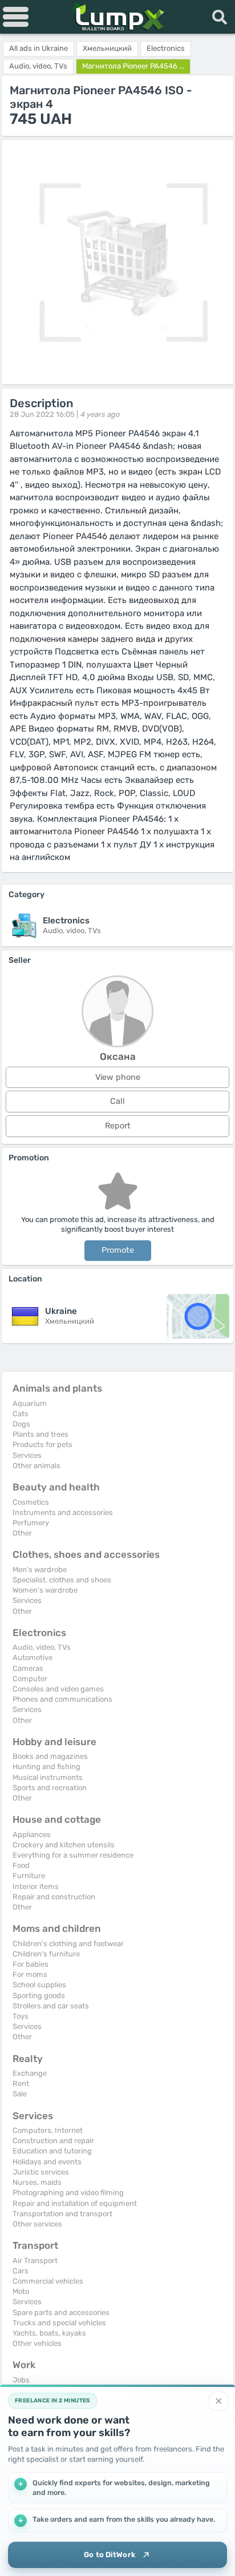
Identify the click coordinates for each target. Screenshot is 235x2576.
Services (27, 1455)
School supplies (39, 1985)
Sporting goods (39, 1996)
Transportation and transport (62, 2214)
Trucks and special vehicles (59, 2323)
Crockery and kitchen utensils (64, 1845)
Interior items (36, 1886)
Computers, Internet (48, 2130)
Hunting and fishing (46, 1767)
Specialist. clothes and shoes (62, 1580)
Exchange (30, 2073)
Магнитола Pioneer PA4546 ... (133, 66)
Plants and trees (40, 1434)
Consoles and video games (58, 1689)
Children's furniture (46, 1954)
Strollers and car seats (51, 2006)
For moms (30, 1974)
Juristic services (41, 2172)
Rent (21, 2083)
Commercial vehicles (48, 2281)
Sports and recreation (50, 1788)
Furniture (29, 1876)
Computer (30, 1679)
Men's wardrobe (40, 1570)
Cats (21, 1414)
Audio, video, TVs (42, 1647)
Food (21, 1865)
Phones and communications (62, 1699)
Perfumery (31, 1523)
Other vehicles (37, 2343)
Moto (21, 2291)
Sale (20, 2094)
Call (117, 1101)
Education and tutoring (52, 2151)
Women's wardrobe (45, 1590)
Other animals (37, 1466)
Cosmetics (31, 1502)
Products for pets (42, 1444)
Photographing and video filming (68, 2193)
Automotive (33, 1657)
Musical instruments (48, 1777)
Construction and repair (53, 2141)
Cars (21, 2271)
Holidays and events (47, 2162)
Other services (37, 2224)
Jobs (21, 2380)
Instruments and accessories (63, 1512)
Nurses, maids (37, 2182)
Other (22, 1533)
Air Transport (35, 2260)
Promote (118, 1250)
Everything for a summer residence (73, 1855)
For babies (31, 1964)
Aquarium (30, 1403)
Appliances (32, 1834)
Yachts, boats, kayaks (49, 2333)
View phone (118, 1077)
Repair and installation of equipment (75, 2203)
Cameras (28, 1668)
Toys (21, 2016)
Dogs (21, 1424)
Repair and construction (54, 1897)
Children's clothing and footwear (68, 1944)
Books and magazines (50, 1756)
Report (118, 1126)
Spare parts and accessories (61, 2312)
